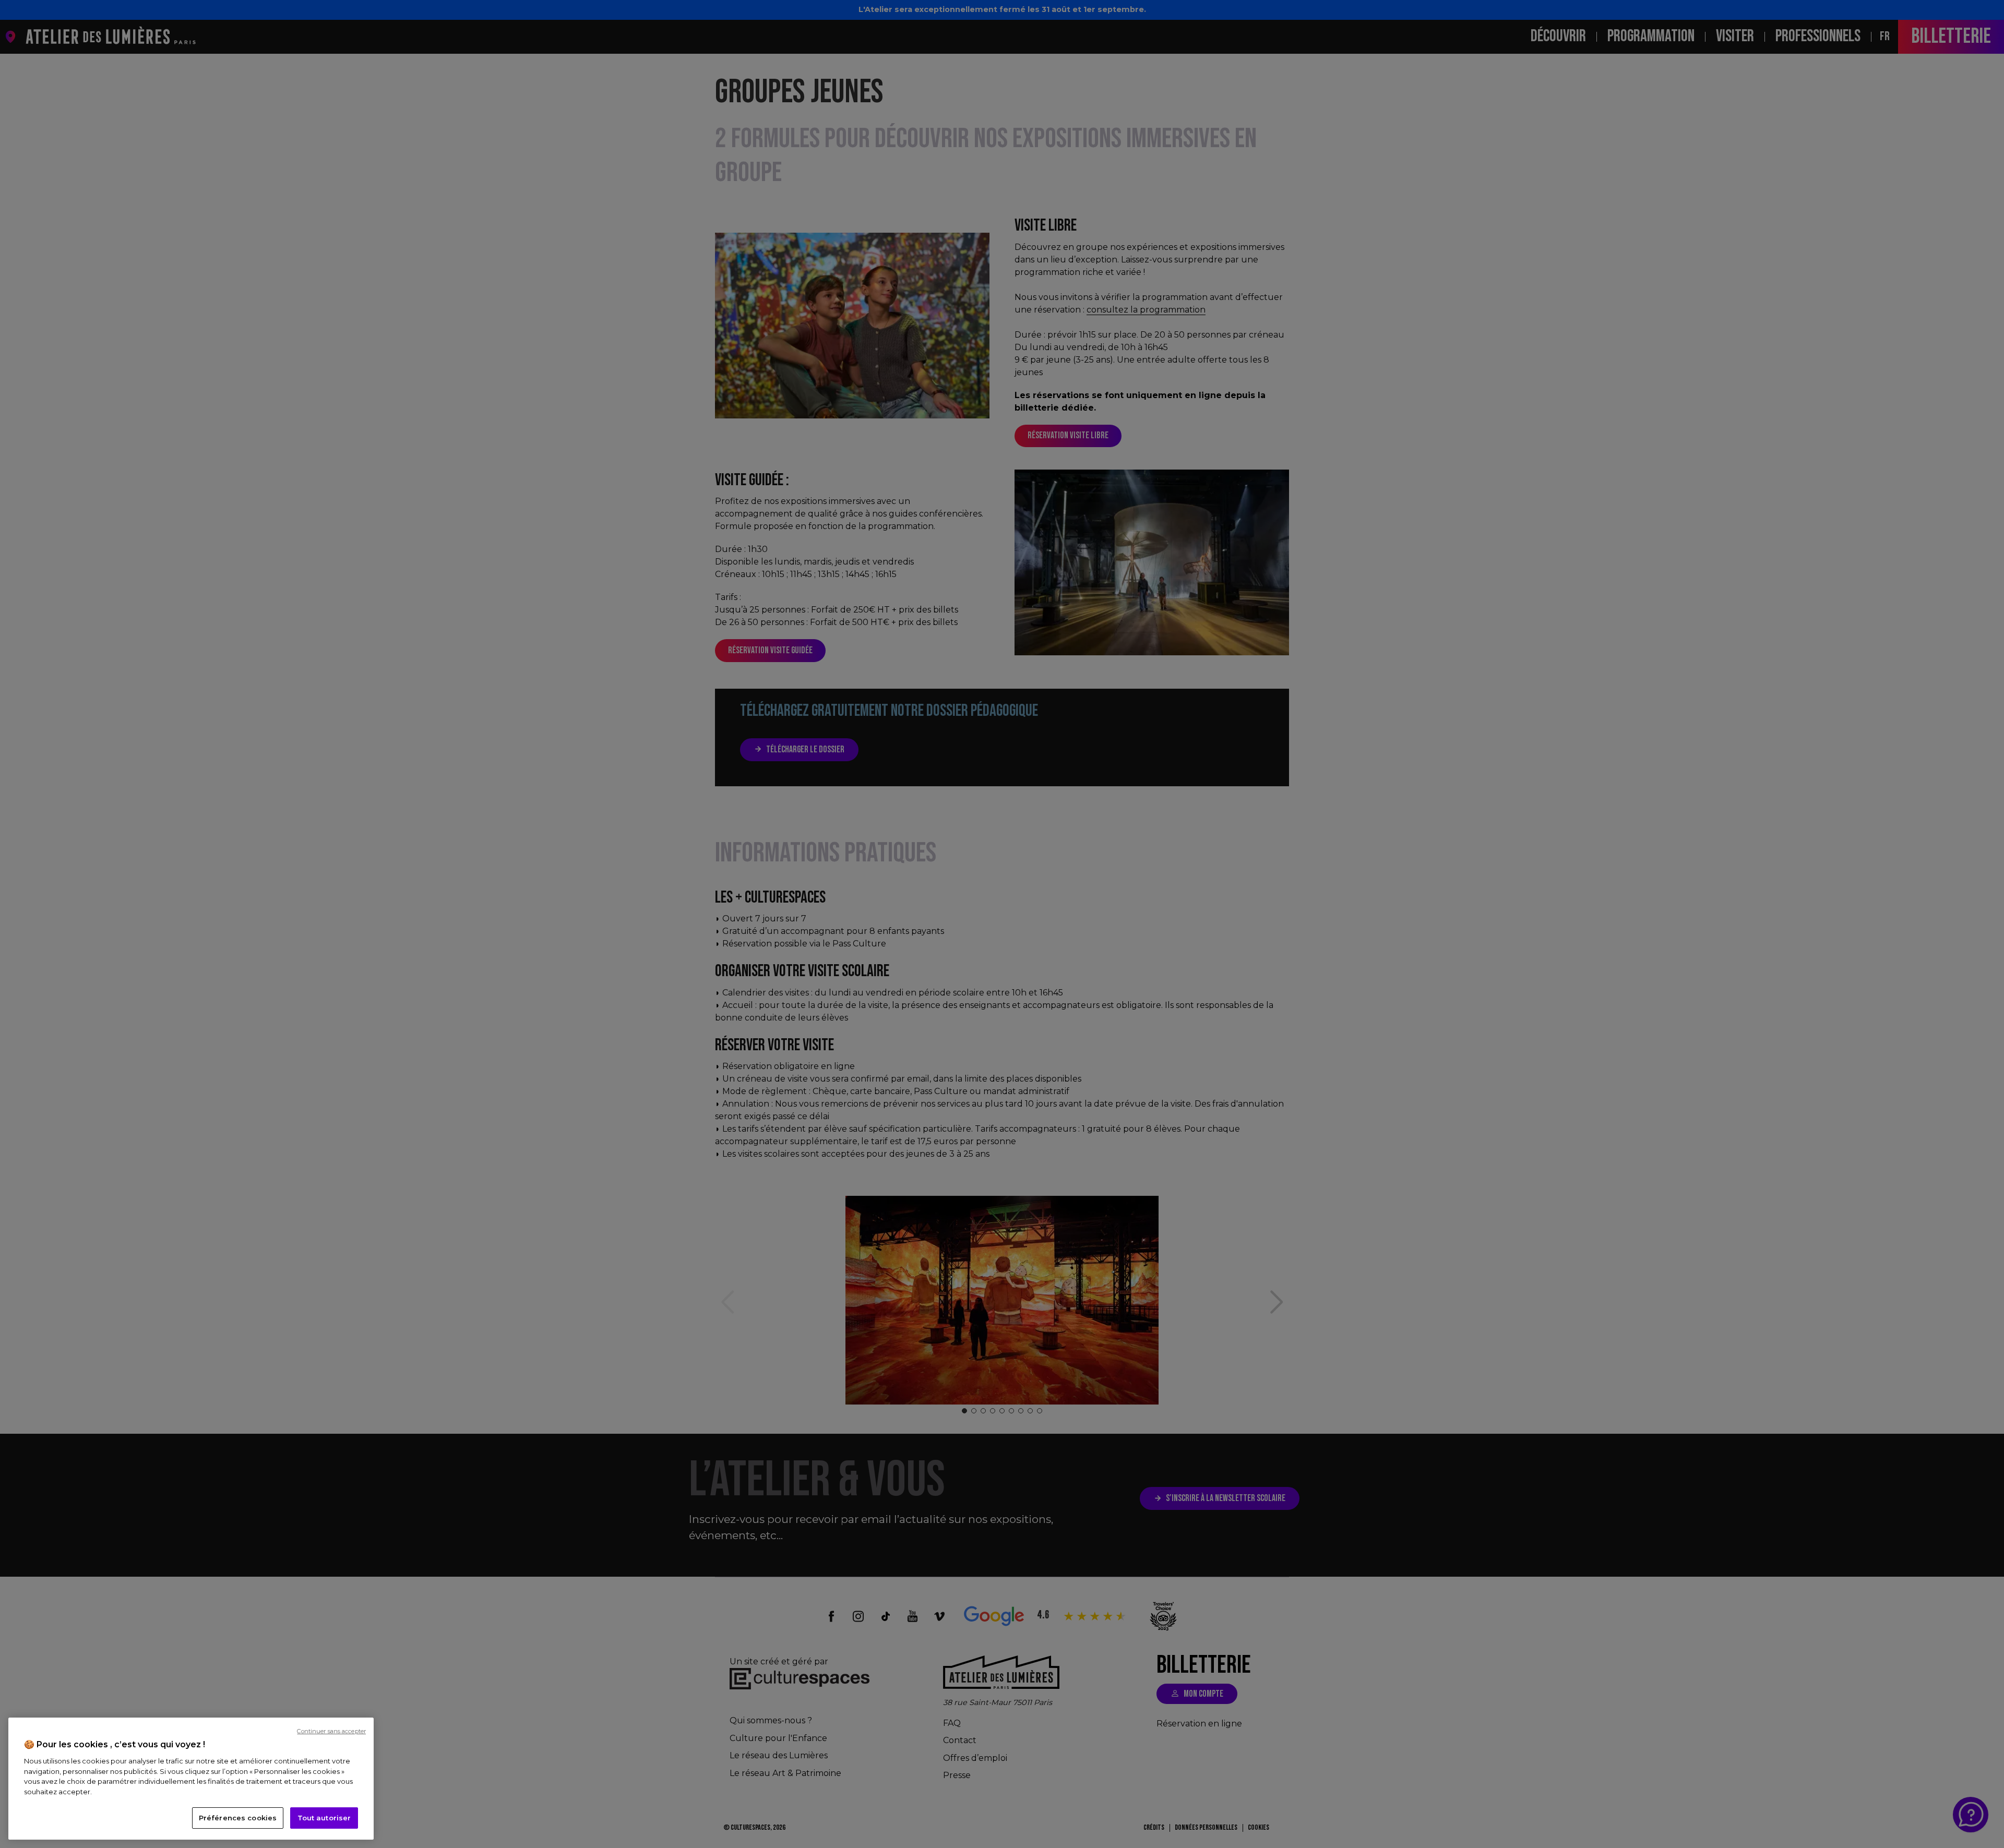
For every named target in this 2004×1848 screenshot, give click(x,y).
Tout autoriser (324, 1818)
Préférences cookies (238, 1818)
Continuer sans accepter (331, 1731)
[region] (191, 1779)
